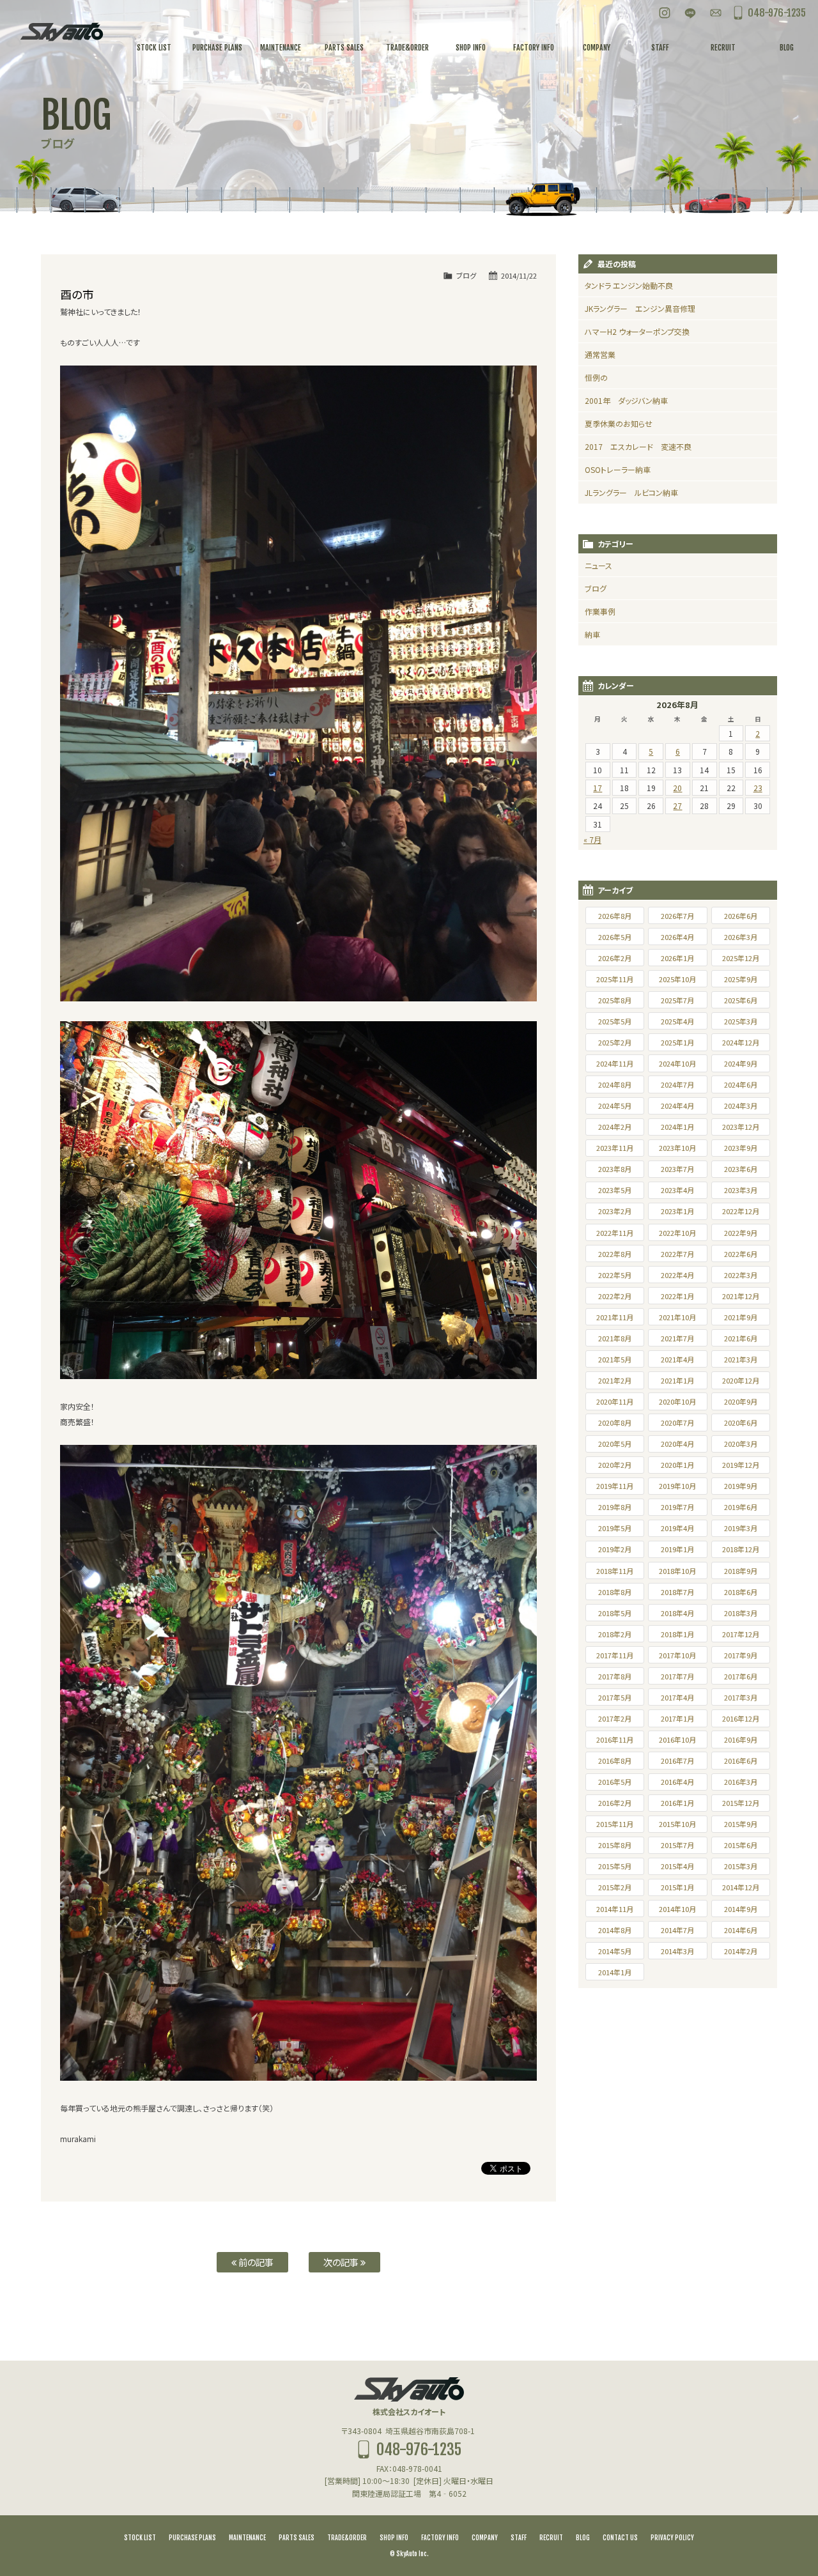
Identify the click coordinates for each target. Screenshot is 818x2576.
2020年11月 (615, 1401)
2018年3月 (741, 1613)
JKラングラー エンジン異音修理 (640, 308)
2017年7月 (677, 1676)
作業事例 (600, 611)
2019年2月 (615, 1549)
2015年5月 (615, 1866)
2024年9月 (741, 1063)
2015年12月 (741, 1803)
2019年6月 (741, 1507)
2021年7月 (677, 1338)
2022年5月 (615, 1275)
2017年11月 (615, 1655)
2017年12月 (741, 1634)
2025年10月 (677, 979)
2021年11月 (615, 1317)
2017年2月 (615, 1718)
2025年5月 (615, 1021)
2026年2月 (615, 958)
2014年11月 (615, 1909)
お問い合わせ (716, 13)
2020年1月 (677, 1465)
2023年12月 (741, 1127)
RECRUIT (551, 2538)
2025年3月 (741, 1021)
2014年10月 (677, 1909)
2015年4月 (677, 1866)
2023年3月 (741, 1190)
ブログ (466, 275)
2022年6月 (741, 1254)
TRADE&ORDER (347, 2538)
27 (677, 806)
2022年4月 (677, 1275)
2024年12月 (741, 1042)
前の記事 (255, 2262)
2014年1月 (615, 1972)
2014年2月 (741, 1951)
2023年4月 (677, 1190)
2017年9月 (741, 1655)
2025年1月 (677, 1042)
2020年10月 (677, 1401)
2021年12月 (741, 1296)
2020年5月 (615, 1444)
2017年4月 (677, 1697)
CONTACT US (620, 2538)
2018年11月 (615, 1571)
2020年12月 (741, 1380)
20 (677, 788)
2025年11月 (615, 979)
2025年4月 (677, 1021)
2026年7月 (677, 916)
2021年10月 (677, 1317)
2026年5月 (615, 937)
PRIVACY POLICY (672, 2538)
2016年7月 (677, 1761)
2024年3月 (741, 1106)
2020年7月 (677, 1423)
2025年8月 (615, 1000)
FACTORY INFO (440, 2538)
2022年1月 (677, 1296)
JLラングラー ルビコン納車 (631, 492)
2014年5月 (615, 1951)
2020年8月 (615, 1423)
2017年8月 (615, 1676)
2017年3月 (741, 1697)
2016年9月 (741, 1739)
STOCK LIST (140, 2538)
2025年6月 (741, 1000)
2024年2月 (615, 1127)
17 (598, 788)
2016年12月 (741, 1718)
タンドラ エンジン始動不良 (629, 285)
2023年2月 (615, 1211)
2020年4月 (677, 1444)
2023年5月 (615, 1190)
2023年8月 (615, 1169)
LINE (690, 13)
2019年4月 (677, 1528)
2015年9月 (741, 1824)
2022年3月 (741, 1275)
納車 (592, 634)
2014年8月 (615, 1930)
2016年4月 (677, 1782)
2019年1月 (677, 1549)
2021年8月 (615, 1338)
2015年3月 (741, 1866)
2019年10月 (677, 1486)
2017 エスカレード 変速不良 (638, 446)
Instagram (665, 13)
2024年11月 (615, 1063)
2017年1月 (677, 1718)
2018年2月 (615, 1634)
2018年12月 (741, 1549)
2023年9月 (741, 1148)
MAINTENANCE (247, 2538)
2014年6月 (741, 1930)
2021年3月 (741, 1359)
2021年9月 (741, 1317)
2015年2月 (615, 1887)
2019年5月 (615, 1528)
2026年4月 (677, 937)
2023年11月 (615, 1148)
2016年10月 (677, 1739)
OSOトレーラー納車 (618, 469)
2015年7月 (677, 1845)
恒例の (596, 377)
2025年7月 (677, 1000)
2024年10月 (677, 1063)
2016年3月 (741, 1782)
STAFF (519, 2538)
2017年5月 (615, 1697)
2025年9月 (741, 979)
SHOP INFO (394, 2538)
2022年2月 (615, 1296)
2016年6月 (741, 1761)
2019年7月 (677, 1507)
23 (758, 788)
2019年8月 (615, 1507)
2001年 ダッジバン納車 (626, 400)
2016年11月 (615, 1739)
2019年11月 (615, 1486)
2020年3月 (741, 1444)
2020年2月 (615, 1465)
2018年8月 (615, 1592)
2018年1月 (677, 1634)
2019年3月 (741, 1528)
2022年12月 (741, 1211)
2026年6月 (741, 916)
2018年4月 (677, 1613)
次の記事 (342, 2262)
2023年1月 (677, 1211)
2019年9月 (741, 1486)
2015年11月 (615, 1824)
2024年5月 (615, 1106)
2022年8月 (615, 1254)
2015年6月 (741, 1845)
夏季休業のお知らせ (619, 423)
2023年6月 (741, 1169)
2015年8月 (615, 1845)
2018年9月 (741, 1571)
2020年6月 (741, 1423)
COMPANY (485, 2538)
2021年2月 (615, 1380)
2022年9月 (741, 1233)
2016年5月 (615, 1782)
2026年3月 (741, 937)
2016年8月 (615, 1761)
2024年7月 (677, 1084)
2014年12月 (741, 1887)
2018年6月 (741, 1592)
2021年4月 (677, 1359)
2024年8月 (615, 1084)
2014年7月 (677, 1930)
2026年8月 (615, 916)
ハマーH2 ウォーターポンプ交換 (637, 331)
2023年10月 (677, 1148)
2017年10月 (677, 1655)
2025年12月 (741, 958)
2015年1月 (677, 1887)
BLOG (583, 2538)
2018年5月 (615, 1613)
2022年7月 (677, 1254)
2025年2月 (615, 1042)
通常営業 (600, 354)
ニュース (598, 565)
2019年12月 (741, 1465)
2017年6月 (741, 1676)
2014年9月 (741, 1909)
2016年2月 (615, 1803)
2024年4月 (677, 1106)
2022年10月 (677, 1233)
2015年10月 (677, 1824)
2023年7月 (677, 1169)
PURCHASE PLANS (192, 2538)
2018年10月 (677, 1571)
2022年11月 (615, 1233)
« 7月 (592, 839)
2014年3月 (677, 1951)
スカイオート (61, 32)
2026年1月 (677, 958)
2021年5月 (615, 1359)
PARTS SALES (297, 2538)
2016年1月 (677, 1803)
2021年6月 (741, 1338)
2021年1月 (677, 1380)
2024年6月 (741, 1084)
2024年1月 (677, 1127)
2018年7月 (677, 1592)
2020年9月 (741, 1401)
